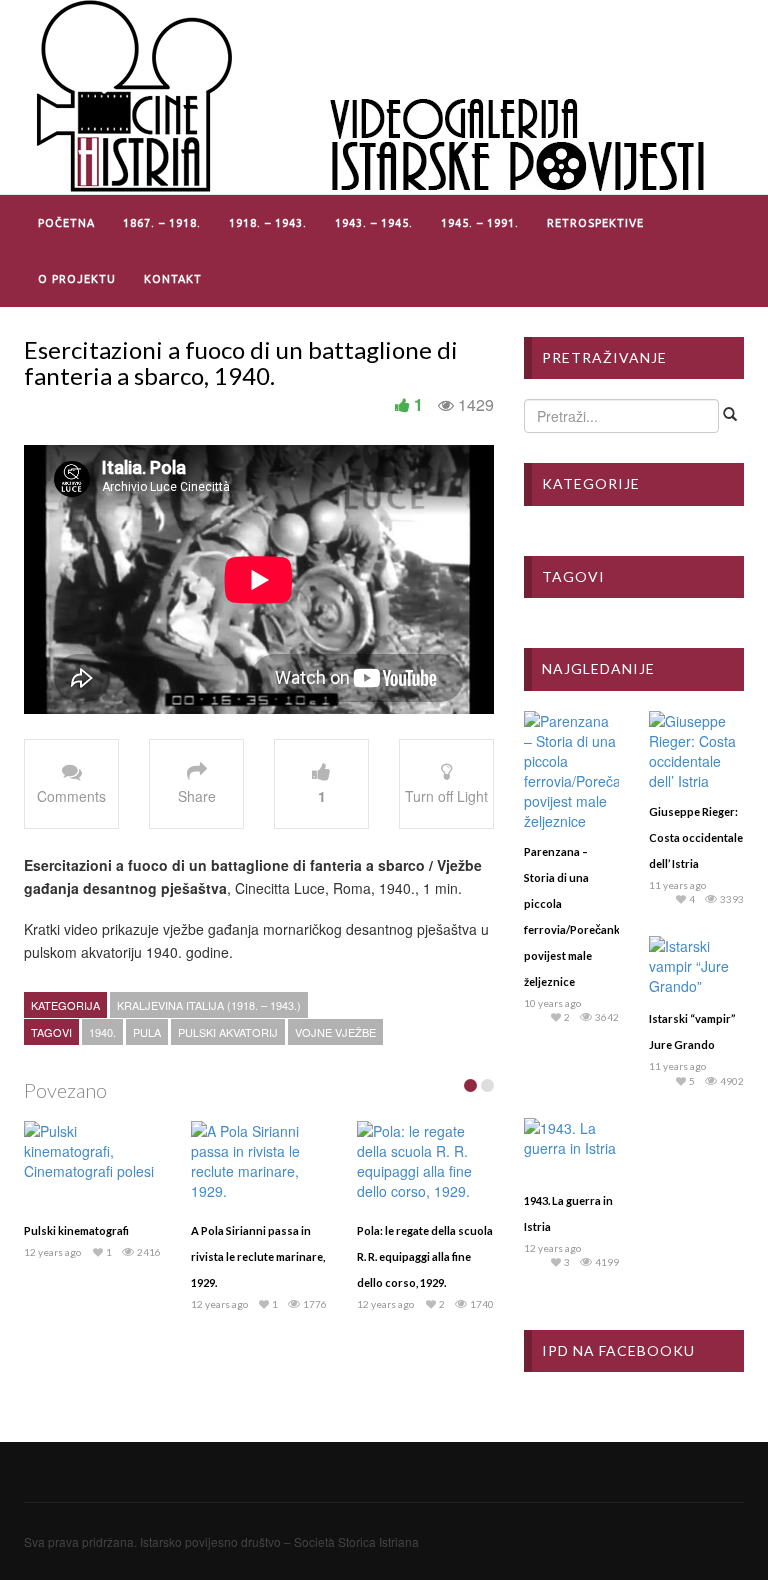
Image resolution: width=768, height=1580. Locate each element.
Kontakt (173, 279)
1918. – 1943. (268, 223)
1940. (102, 1032)
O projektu (77, 279)
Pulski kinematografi (76, 1230)
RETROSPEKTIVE (595, 223)
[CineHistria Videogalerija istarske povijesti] (374, 95)
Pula (147, 1032)
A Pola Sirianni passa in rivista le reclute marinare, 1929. (258, 1256)
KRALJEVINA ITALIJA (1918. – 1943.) (209, 1005)
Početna (66, 223)
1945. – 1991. (480, 223)
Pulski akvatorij (228, 1032)
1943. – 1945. (374, 223)
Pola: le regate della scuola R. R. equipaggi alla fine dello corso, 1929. (425, 1256)
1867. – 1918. (162, 223)
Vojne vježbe (335, 1032)
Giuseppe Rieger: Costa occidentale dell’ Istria (696, 837)
